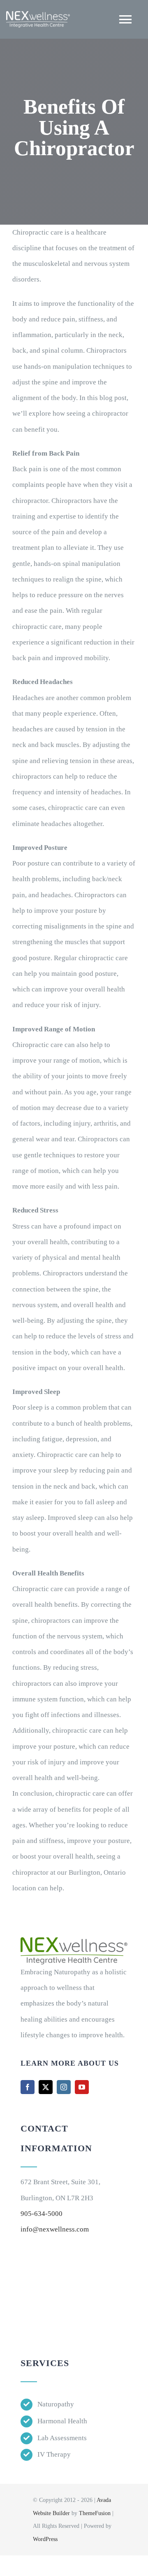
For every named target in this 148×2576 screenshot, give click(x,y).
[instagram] (64, 2087)
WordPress (45, 2539)
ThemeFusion (95, 2513)
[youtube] (82, 2087)
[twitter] (46, 2087)
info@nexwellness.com (55, 2229)
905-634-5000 (42, 2214)
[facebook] (28, 2087)
